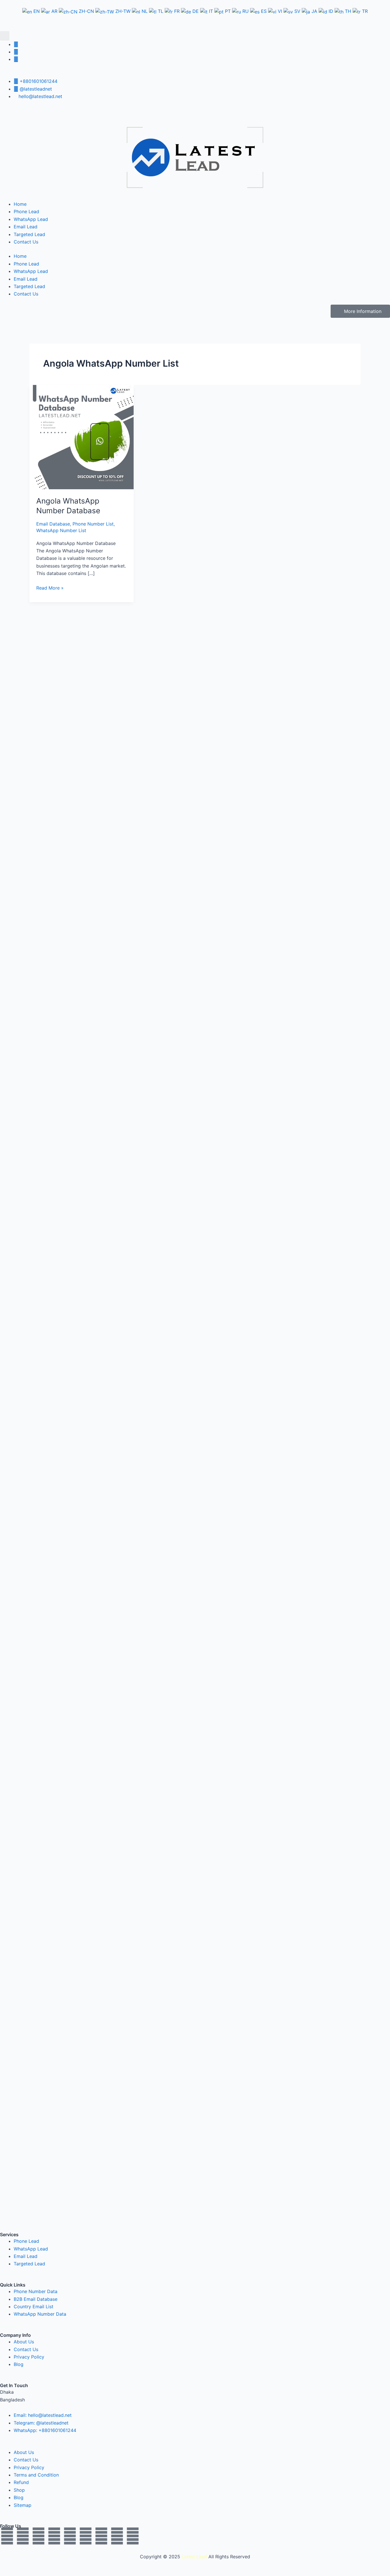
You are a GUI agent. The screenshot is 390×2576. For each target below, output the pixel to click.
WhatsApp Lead (31, 219)
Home (20, 204)
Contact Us (26, 242)
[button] (5, 36)
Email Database (53, 524)
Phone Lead (26, 211)
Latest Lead (194, 2557)
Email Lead (26, 227)
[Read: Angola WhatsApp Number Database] (82, 437)
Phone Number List (93, 524)
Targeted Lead (29, 234)
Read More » (50, 587)
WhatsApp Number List (61, 530)
